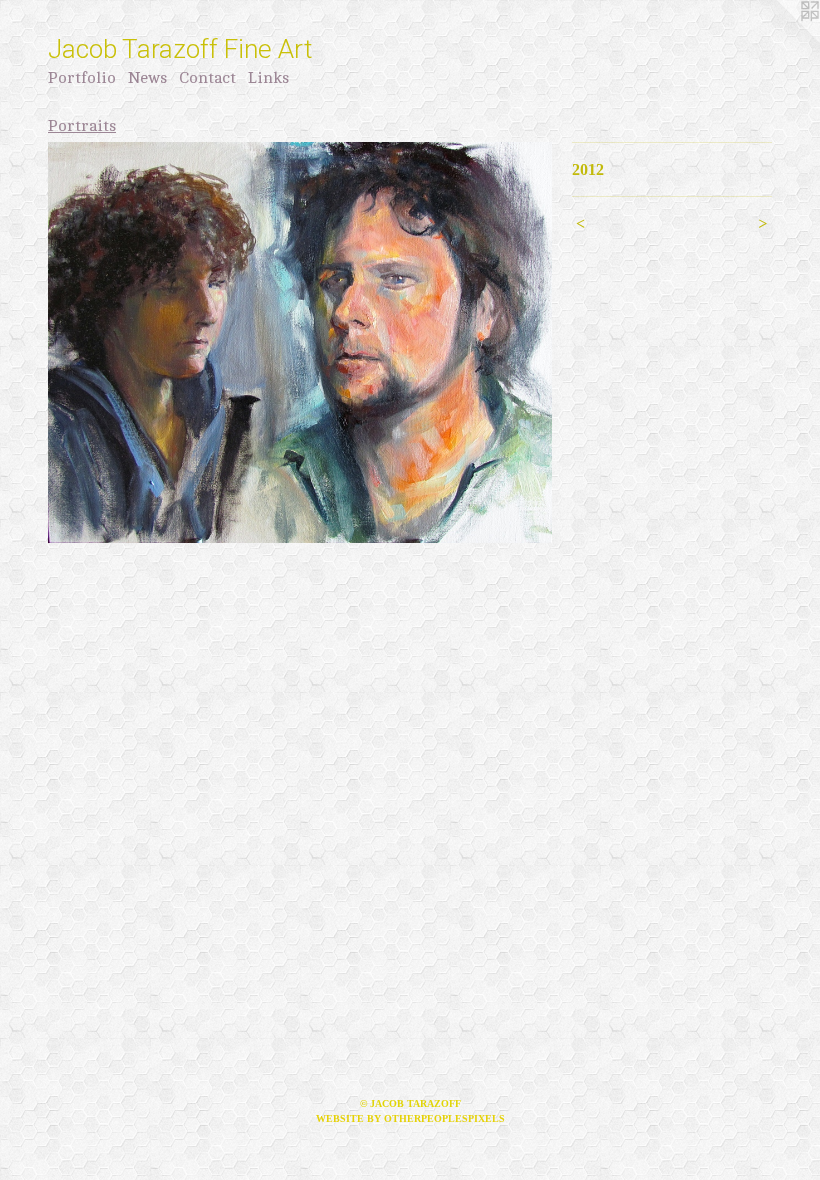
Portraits (82, 126)
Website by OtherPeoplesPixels (410, 1118)
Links (268, 78)
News (147, 78)
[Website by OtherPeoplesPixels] (780, 40)
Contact (207, 78)
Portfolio (82, 78)
